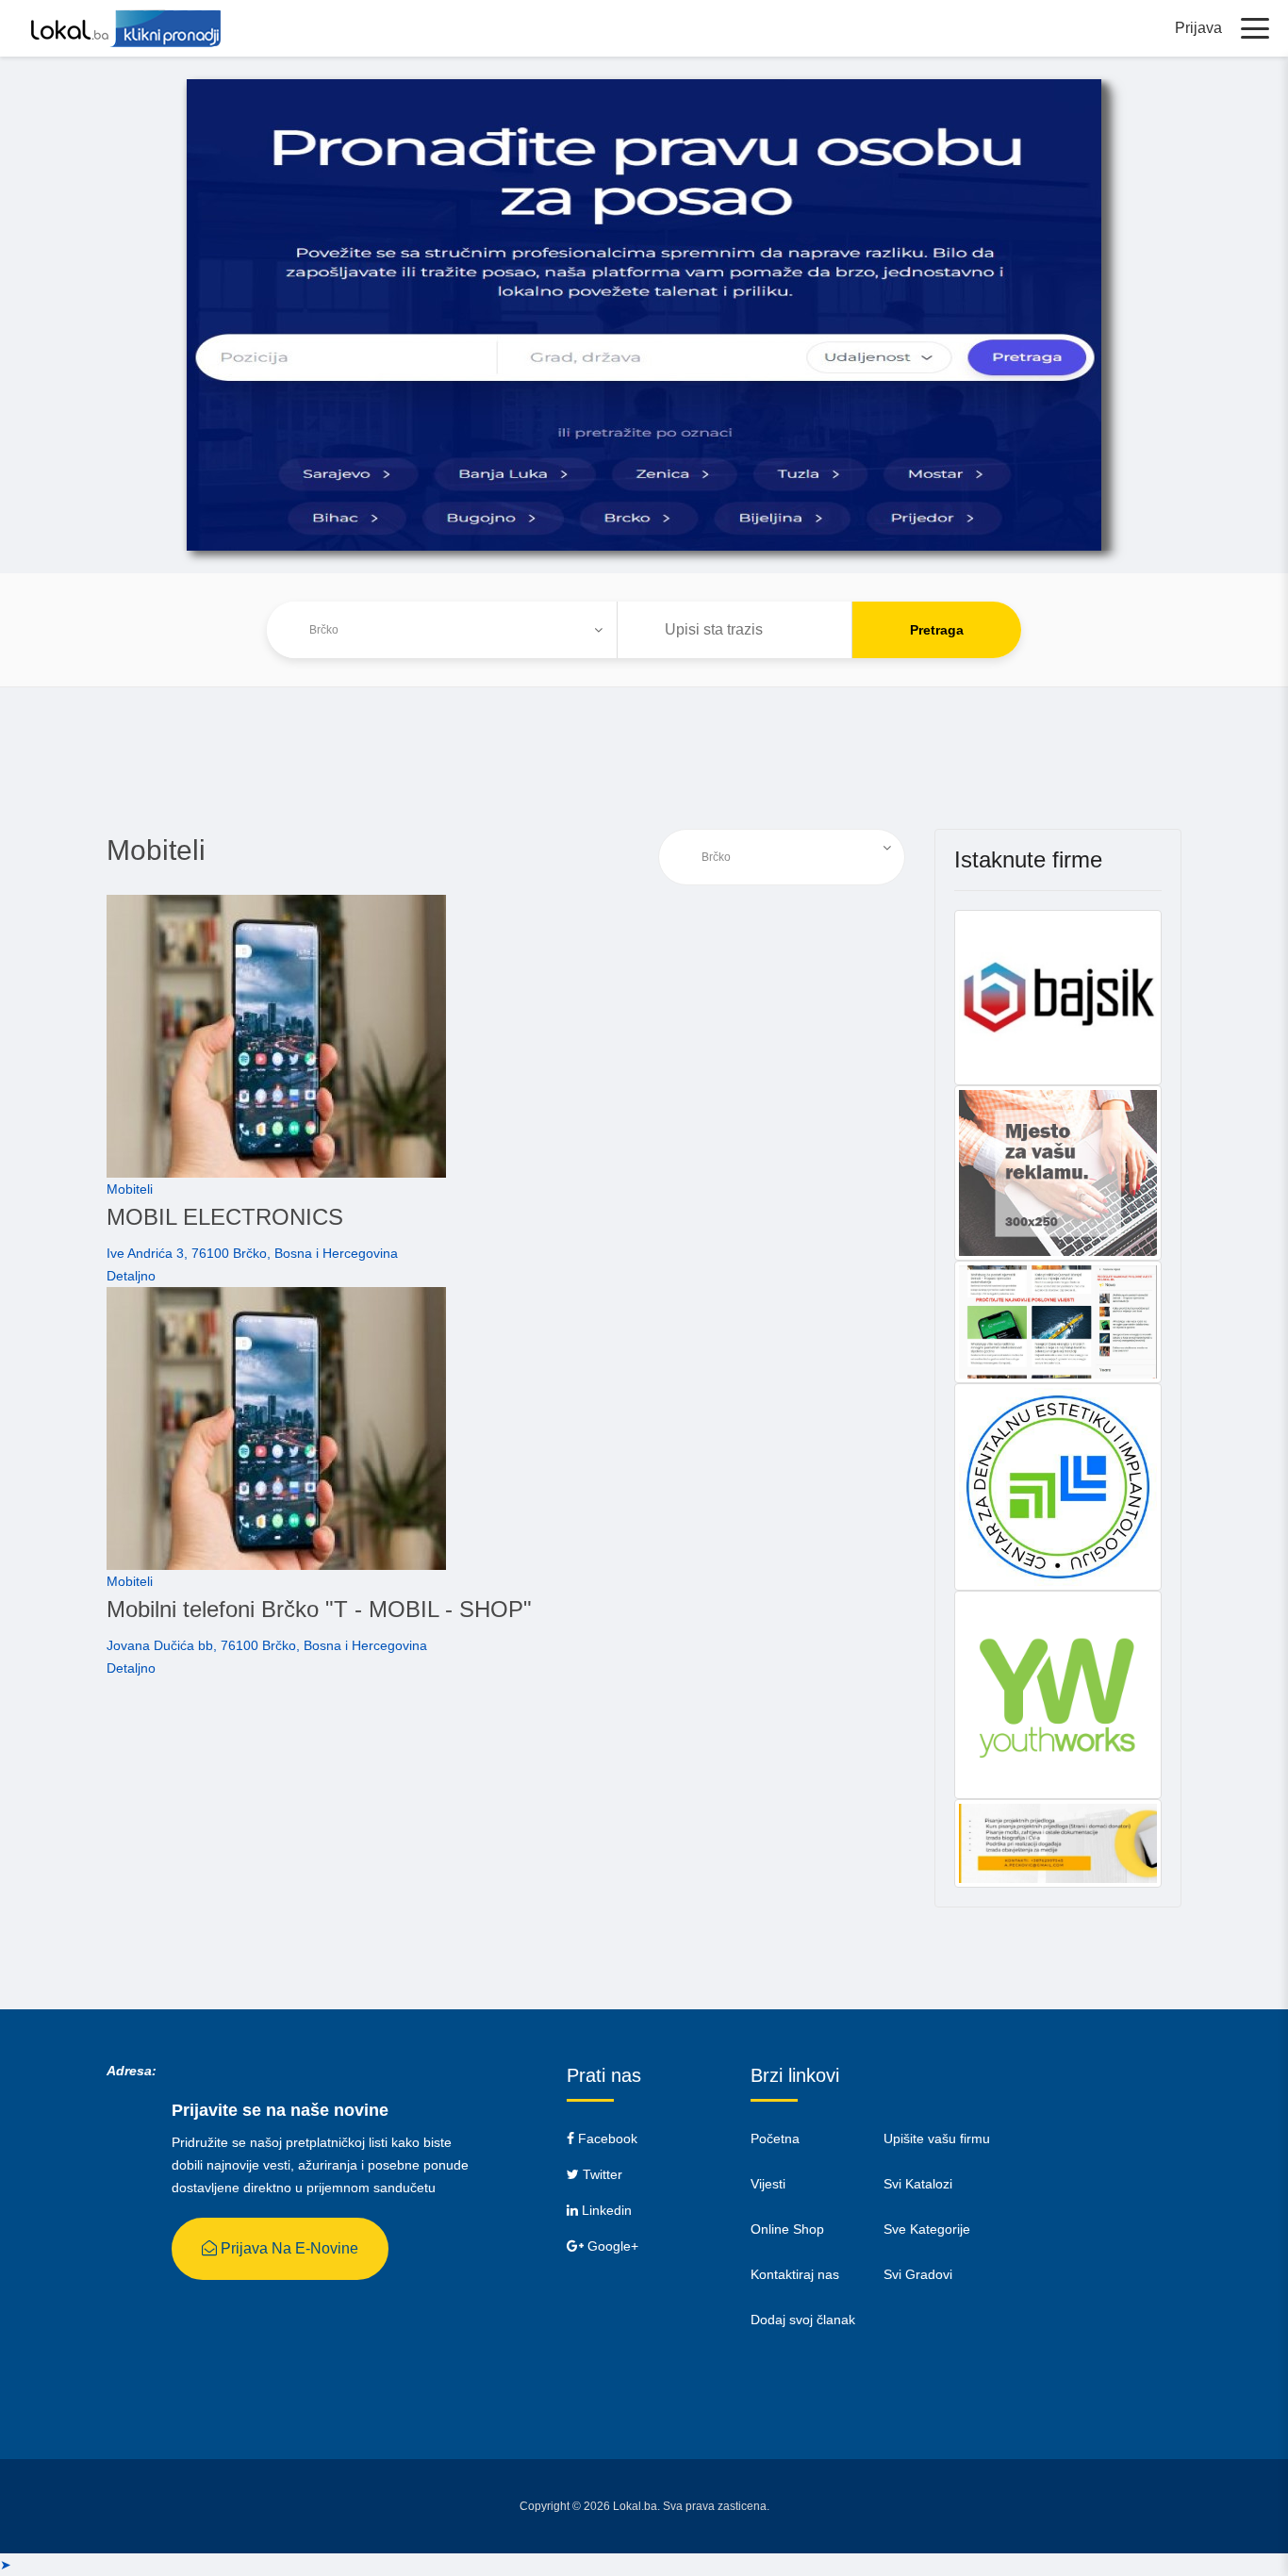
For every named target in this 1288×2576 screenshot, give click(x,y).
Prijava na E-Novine (288, 2248)
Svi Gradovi (918, 2274)
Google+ (611, 2246)
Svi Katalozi (918, 2184)
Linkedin (605, 2210)
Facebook (606, 2138)
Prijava (1198, 28)
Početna (775, 2138)
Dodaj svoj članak (803, 2320)
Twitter (601, 2174)
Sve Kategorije (927, 2229)
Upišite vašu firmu (937, 2138)
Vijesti (768, 2184)
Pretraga (937, 630)
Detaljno (131, 1276)
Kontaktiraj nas (795, 2274)
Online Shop (787, 2229)
